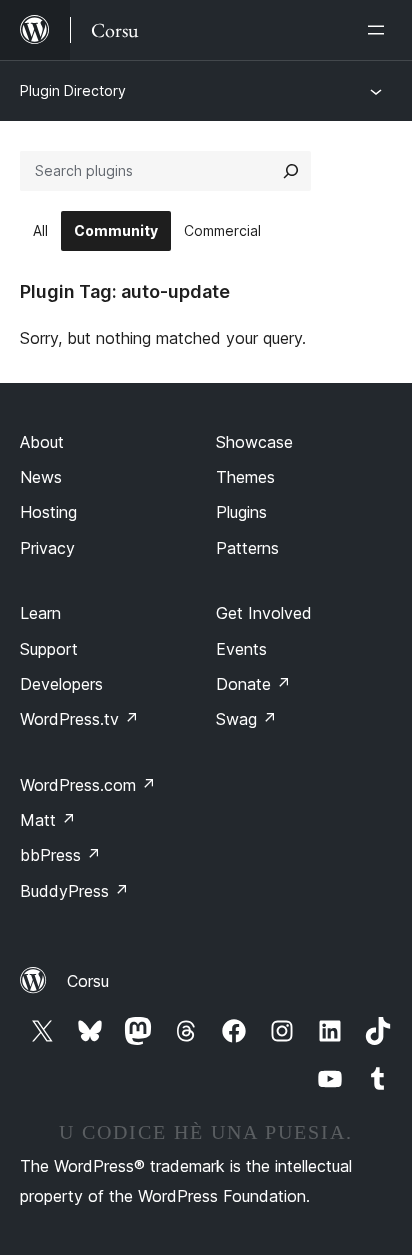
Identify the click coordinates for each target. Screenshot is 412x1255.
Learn (40, 613)
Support (49, 649)
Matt (48, 820)
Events (241, 649)
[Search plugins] (291, 171)
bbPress (60, 855)
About (42, 442)
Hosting (48, 512)
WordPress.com (88, 785)
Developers (61, 684)
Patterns (247, 548)
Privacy (47, 548)
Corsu (88, 981)
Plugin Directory (73, 90)
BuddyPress (74, 891)
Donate (253, 684)
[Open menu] (380, 30)
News (41, 477)
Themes (245, 477)
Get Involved (264, 613)
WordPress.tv (79, 719)
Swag (246, 719)
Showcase (254, 442)
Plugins (241, 512)
